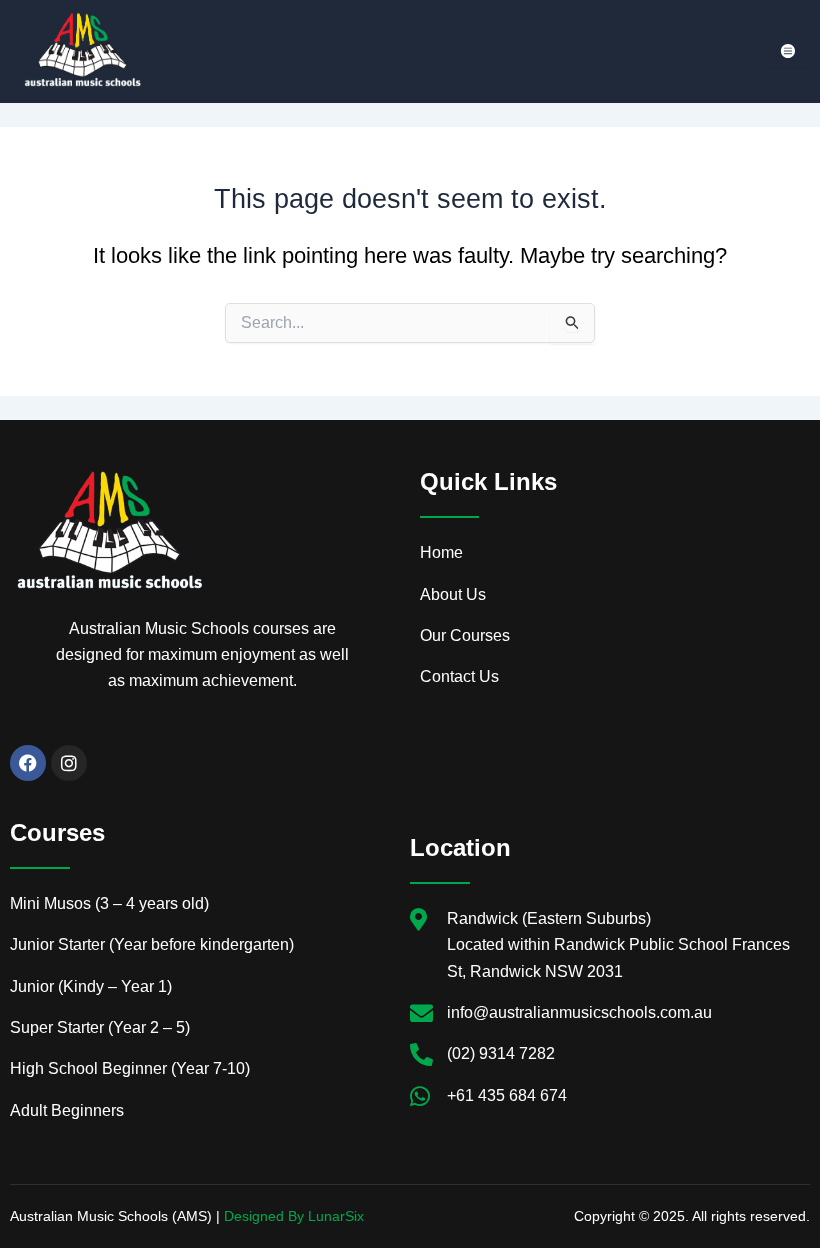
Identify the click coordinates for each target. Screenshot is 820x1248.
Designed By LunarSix (294, 1216)
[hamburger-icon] (787, 51)
